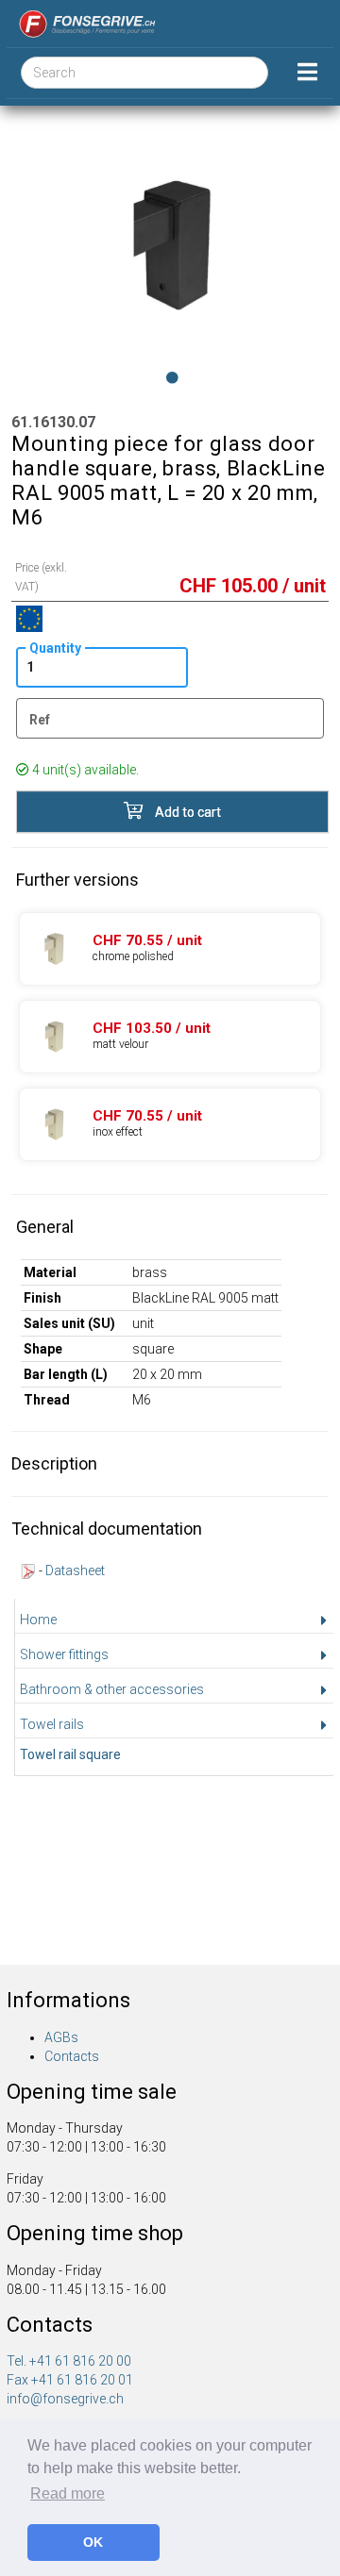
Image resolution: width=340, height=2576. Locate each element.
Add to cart (187, 812)
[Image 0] (172, 377)
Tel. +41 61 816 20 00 (69, 2361)
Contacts (72, 2056)
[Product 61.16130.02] (170, 1037)
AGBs (61, 2037)
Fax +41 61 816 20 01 (70, 2380)
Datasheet (75, 1571)
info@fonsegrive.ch (65, 2399)
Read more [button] (68, 2493)
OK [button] (93, 2542)
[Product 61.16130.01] (170, 949)
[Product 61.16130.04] (170, 1124)
